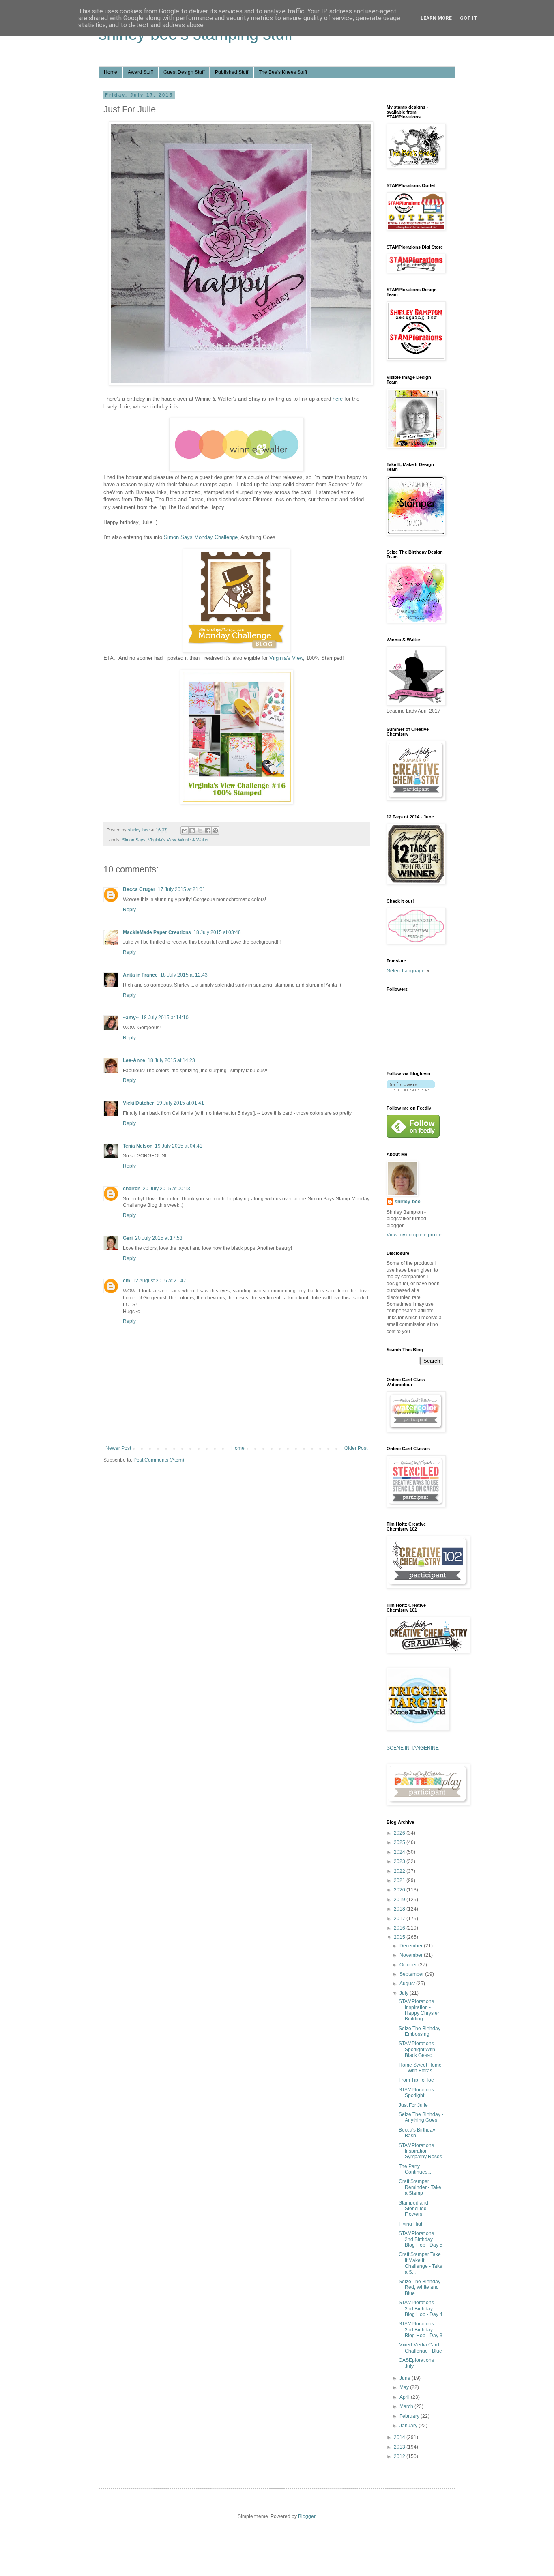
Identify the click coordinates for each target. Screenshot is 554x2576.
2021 (400, 1880)
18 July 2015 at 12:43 (184, 975)
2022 (400, 1871)
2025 (400, 1842)
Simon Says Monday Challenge (201, 537)
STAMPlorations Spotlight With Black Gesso (417, 2049)
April (405, 2397)
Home (111, 72)
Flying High (411, 2224)
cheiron (132, 1189)
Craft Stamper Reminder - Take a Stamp (420, 2187)
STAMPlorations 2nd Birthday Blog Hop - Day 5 (421, 2239)
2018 (400, 1909)
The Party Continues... (415, 2169)
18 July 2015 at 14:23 (171, 1060)
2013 (400, 2447)
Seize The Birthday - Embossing (421, 2031)
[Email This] (185, 831)
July (405, 1993)
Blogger (307, 2516)
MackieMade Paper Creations (157, 932)
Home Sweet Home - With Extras (420, 2068)
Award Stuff (140, 72)
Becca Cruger (139, 889)
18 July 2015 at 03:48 (217, 932)
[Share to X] (200, 831)
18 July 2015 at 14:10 (165, 1018)
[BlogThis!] (192, 831)
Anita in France (140, 975)
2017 (400, 1919)
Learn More (436, 18)
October (409, 1965)
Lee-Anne (134, 1060)
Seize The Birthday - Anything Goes (421, 2117)
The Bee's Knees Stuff (283, 72)
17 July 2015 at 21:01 (181, 889)
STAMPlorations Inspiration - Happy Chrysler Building (419, 2010)
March (407, 2406)
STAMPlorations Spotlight (416, 2093)
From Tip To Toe (416, 2080)
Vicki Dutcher (138, 1103)
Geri (128, 1238)
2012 (400, 2456)
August (408, 1984)
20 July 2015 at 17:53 (159, 1238)
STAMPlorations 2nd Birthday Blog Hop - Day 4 (421, 2309)
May (405, 2387)
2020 (400, 1890)
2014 (400, 2437)
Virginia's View (286, 658)
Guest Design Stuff (184, 72)
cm (127, 1281)
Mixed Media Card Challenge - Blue (420, 2348)
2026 (400, 1833)
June (406, 2378)
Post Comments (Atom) (159, 1460)
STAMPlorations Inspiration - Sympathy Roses (420, 2151)
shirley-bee (408, 1202)
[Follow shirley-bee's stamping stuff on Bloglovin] (411, 1090)
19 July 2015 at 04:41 (179, 1146)
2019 (400, 1900)
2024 (400, 1852)
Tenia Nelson (138, 1146)
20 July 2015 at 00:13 (166, 1189)
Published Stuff (232, 72)
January (409, 2426)
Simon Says (134, 840)
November (412, 1955)
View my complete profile (414, 1235)
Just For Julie (413, 2105)
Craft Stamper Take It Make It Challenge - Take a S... (421, 2263)
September (412, 1974)
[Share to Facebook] (208, 831)
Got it (469, 18)
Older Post (356, 1448)
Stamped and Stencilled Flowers (413, 2209)
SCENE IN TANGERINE (413, 1748)
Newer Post (118, 1448)
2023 (400, 1861)
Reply (129, 910)
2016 (400, 1928)
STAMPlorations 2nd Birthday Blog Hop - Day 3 (421, 2330)
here (338, 399)
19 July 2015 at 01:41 (180, 1103)
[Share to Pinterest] (215, 831)
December (412, 1946)
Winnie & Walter (193, 840)
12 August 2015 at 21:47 (159, 1281)
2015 (400, 1937)
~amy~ (131, 1018)
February (410, 2416)
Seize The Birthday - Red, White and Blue (421, 2287)
